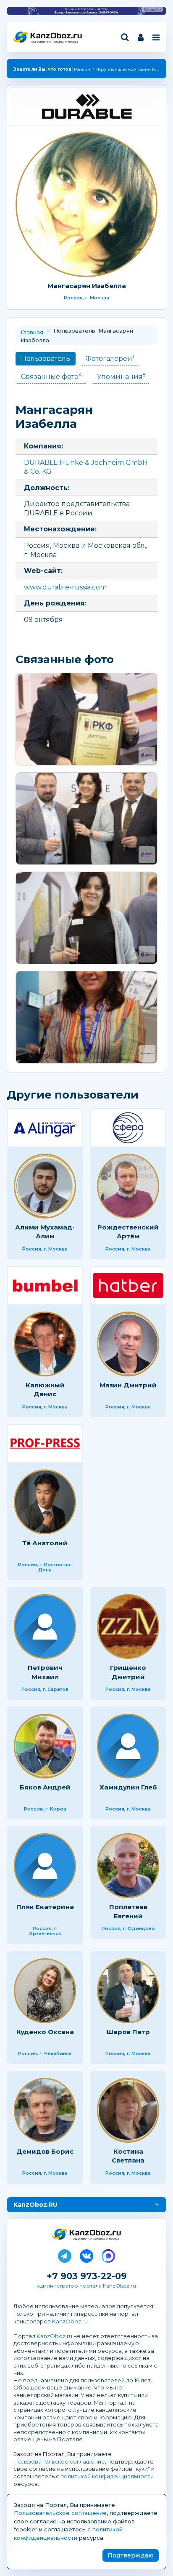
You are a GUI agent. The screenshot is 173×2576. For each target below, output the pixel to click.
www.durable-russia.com (65, 587)
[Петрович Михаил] (45, 1627)
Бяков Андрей (45, 1787)
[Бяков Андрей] (45, 1746)
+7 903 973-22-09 (87, 2276)
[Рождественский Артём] (128, 1186)
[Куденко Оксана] (45, 1991)
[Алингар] (45, 1128)
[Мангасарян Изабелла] (86, 205)
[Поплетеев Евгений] (128, 1866)
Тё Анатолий (45, 1543)
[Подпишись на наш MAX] (108, 2254)
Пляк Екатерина (45, 1907)
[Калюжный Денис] (45, 1344)
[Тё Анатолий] (45, 1502)
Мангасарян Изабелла (87, 286)
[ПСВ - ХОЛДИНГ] (45, 1286)
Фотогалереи (110, 358)
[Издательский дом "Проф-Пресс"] (45, 1444)
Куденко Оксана (45, 2032)
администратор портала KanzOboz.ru (86, 2286)
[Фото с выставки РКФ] (86, 719)
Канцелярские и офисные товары (54, 42)
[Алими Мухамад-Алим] (45, 1186)
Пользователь (46, 359)
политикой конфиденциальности (107, 2476)
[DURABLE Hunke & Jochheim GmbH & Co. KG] (86, 106)
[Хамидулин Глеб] (128, 1746)
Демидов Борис (45, 2151)
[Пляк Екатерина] (45, 1866)
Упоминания (121, 376)
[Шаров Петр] (128, 1991)
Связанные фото (51, 376)
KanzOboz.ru (70, 2321)
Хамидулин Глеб (128, 1787)
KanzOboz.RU (35, 2205)
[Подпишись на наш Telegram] (65, 2254)
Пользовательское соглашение (59, 2461)
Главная (32, 332)
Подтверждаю (131, 2555)
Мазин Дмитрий (128, 1385)
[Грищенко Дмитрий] (128, 1627)
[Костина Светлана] (128, 2110)
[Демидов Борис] (45, 2110)
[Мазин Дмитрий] (128, 1344)
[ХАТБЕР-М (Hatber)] (128, 1286)
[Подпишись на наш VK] (86, 2254)
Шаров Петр (128, 2032)
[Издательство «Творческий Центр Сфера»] (128, 1128)
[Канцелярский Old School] (86, 1017)
